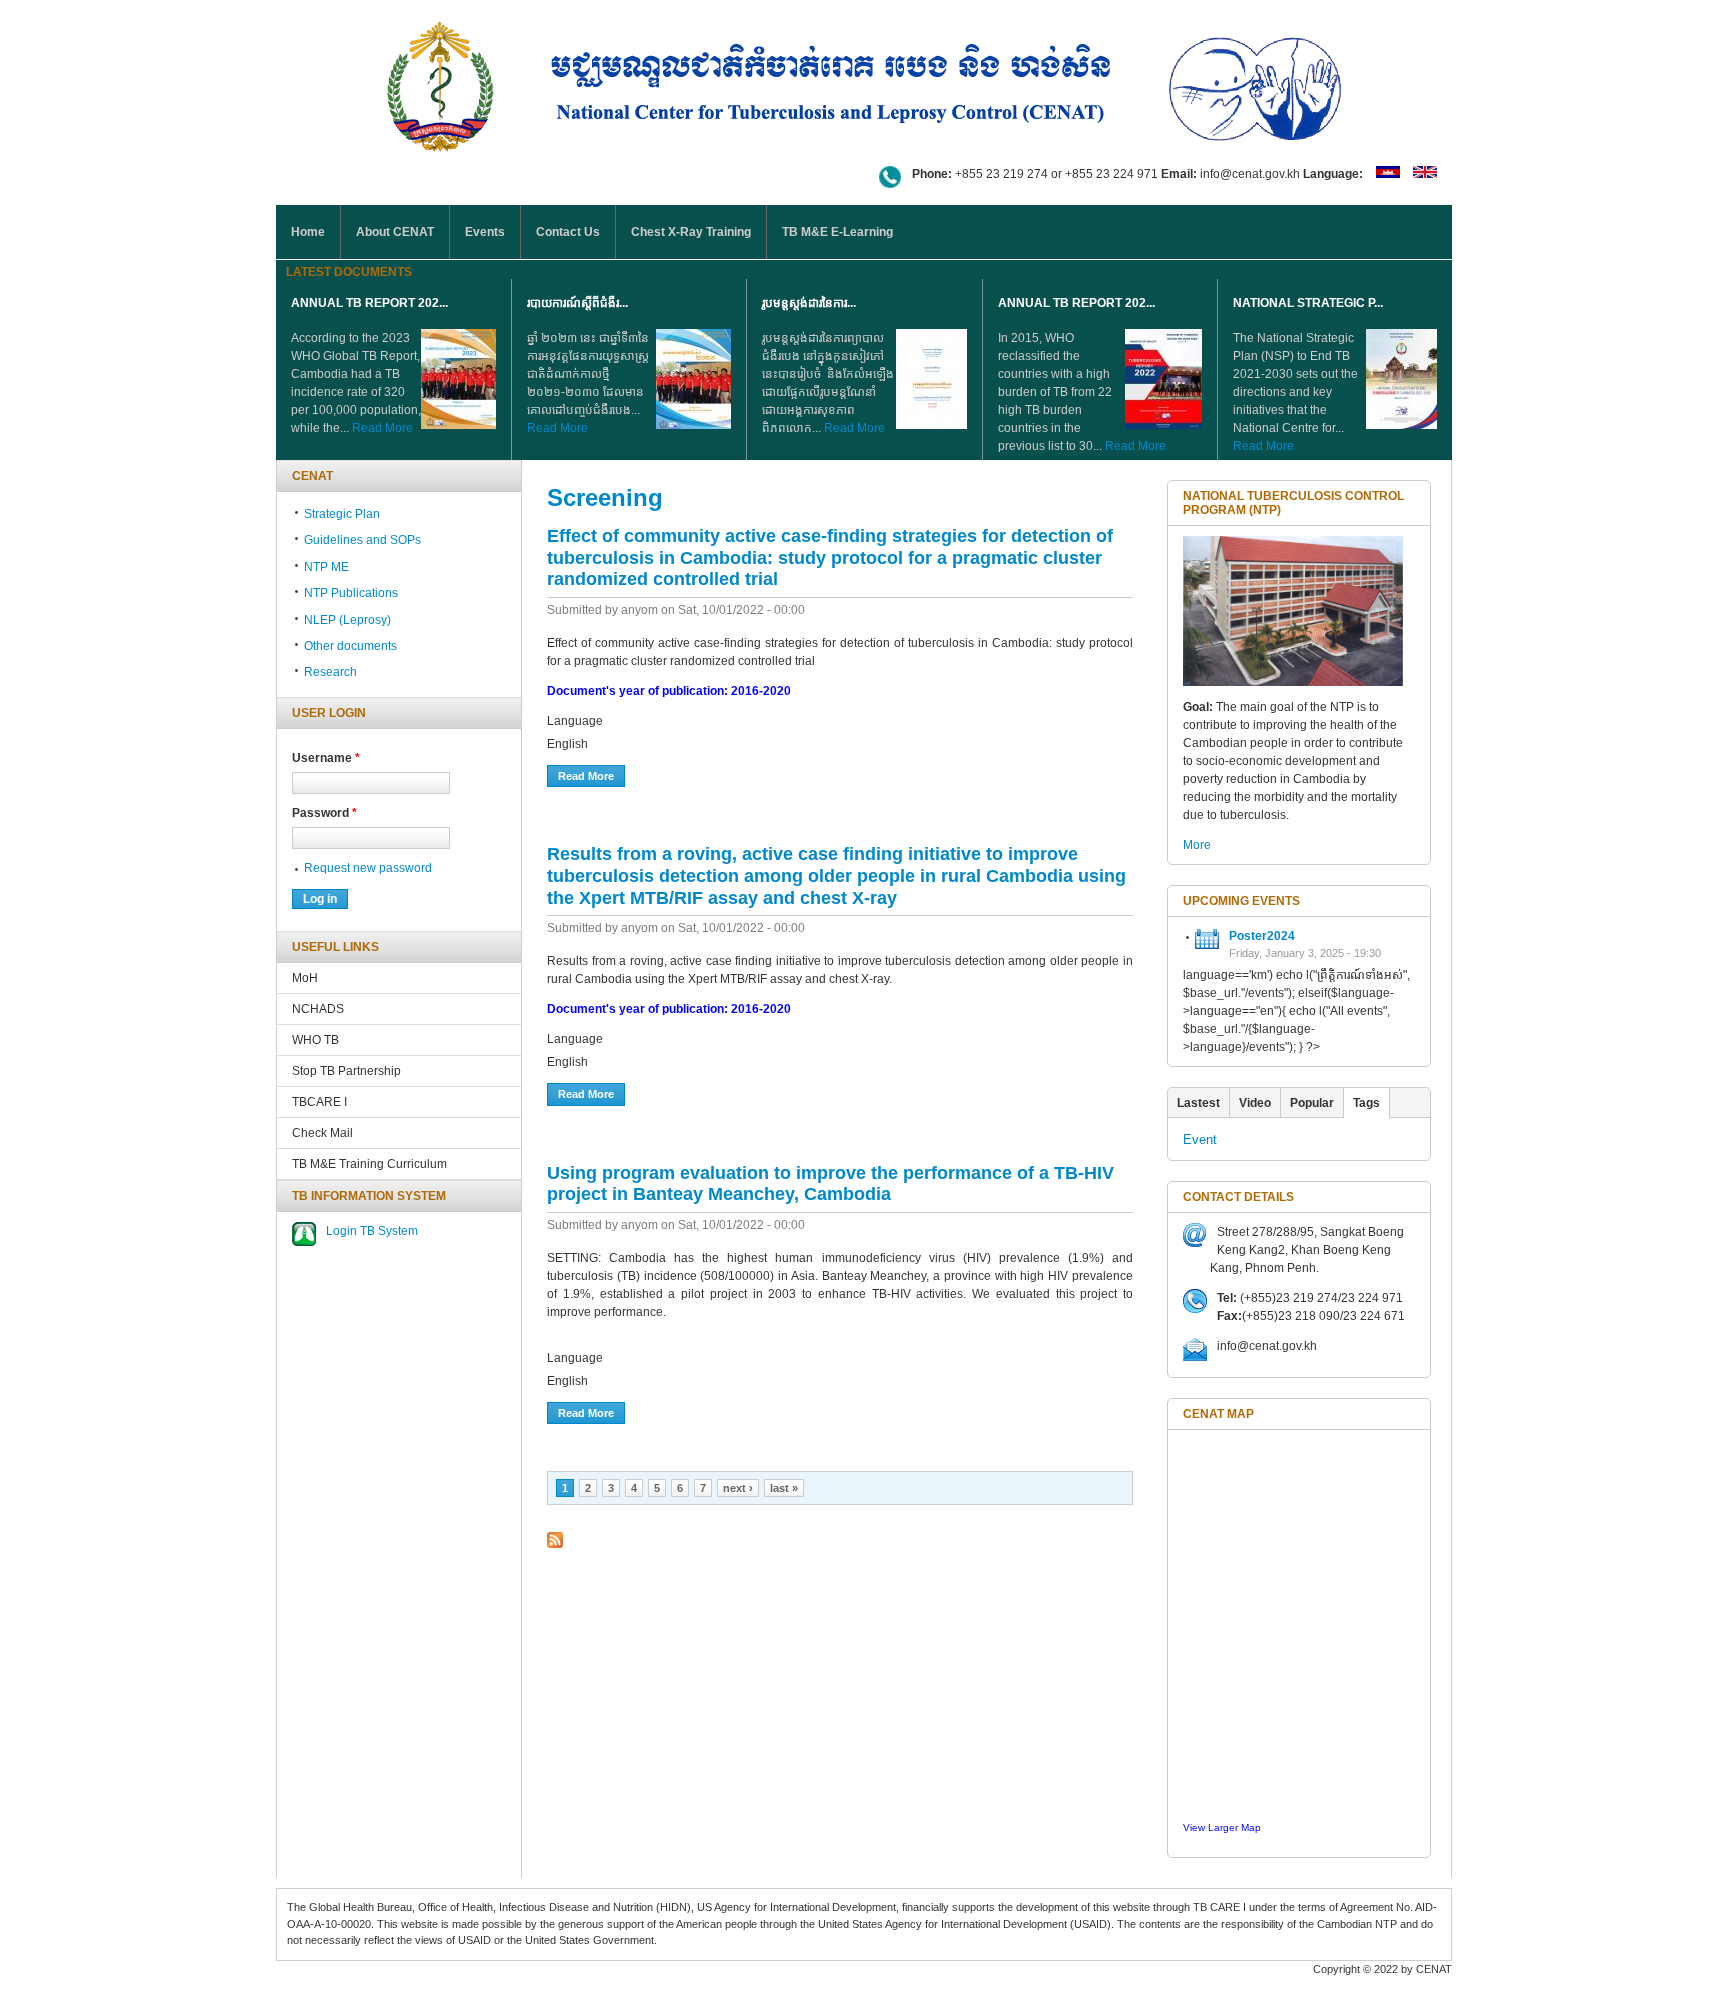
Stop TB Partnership (346, 1071)
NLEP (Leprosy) (347, 620)
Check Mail (322, 1133)
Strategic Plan (342, 514)
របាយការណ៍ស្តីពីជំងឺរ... (577, 303)
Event (1200, 1139)
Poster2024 (1262, 936)
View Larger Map (1222, 1827)
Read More (382, 428)
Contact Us (568, 232)
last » (784, 1488)
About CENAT (395, 232)
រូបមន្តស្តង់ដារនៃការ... (809, 303)
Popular (1312, 1103)
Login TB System (372, 1231)
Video (1255, 1103)
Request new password (368, 868)
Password (324, 813)
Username (326, 758)
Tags (1366, 1103)
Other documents (350, 646)
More (1197, 845)
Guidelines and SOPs (362, 540)
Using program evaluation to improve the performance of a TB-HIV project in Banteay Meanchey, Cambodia (830, 1184)
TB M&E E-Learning (837, 232)
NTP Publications (351, 593)
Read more (591, 776)
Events (485, 232)
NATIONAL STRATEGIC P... (1308, 303)
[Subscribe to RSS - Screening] (555, 1540)
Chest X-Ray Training (691, 232)
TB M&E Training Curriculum (369, 1164)
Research (330, 672)
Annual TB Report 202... (369, 303)
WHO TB (315, 1040)
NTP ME (326, 567)
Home (308, 232)
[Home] (864, 82)
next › (738, 1488)
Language (575, 721)
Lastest (1198, 1103)
